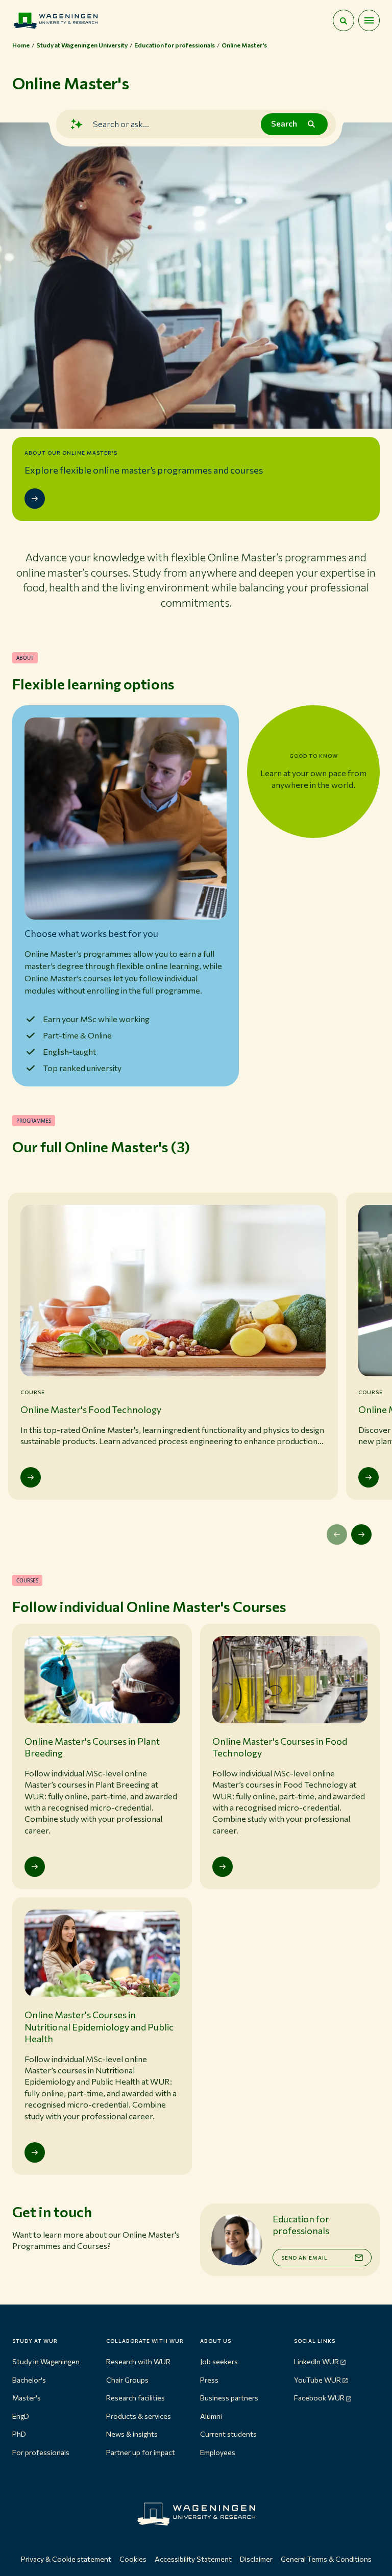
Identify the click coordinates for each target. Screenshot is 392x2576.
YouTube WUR (317, 2380)
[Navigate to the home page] (56, 20)
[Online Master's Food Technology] (31, 1477)
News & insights (132, 2434)
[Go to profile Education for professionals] (236, 2240)
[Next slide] (361, 1534)
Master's (27, 2398)
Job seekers (219, 2361)
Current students (228, 2434)
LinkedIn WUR (316, 2361)
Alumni (211, 2416)
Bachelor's (29, 2380)
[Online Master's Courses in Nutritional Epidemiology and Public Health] (35, 2152)
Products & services (139, 2416)
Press (209, 2380)
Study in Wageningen (46, 2361)
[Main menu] (369, 20)
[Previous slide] (337, 1534)
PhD (19, 2434)
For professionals (41, 2452)
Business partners (229, 2398)
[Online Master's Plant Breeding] (369, 1477)
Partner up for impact (141, 2452)
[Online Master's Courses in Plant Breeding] (35, 1867)
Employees (218, 2452)
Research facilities (136, 2398)
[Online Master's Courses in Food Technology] (223, 1867)
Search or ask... (121, 124)
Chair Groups (127, 2380)
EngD (21, 2416)
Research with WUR (138, 2361)
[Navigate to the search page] (344, 20)
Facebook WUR (319, 2398)
